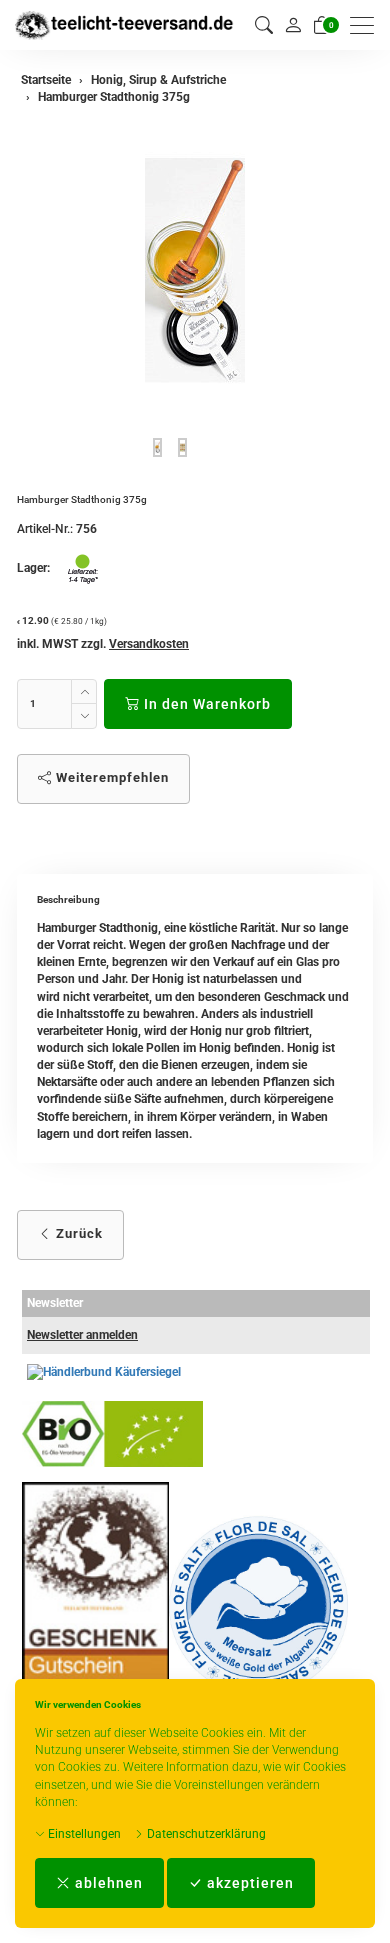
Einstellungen (83, 1834)
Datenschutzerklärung (205, 1834)
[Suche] (264, 25)
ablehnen (107, 1883)
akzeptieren (248, 1883)
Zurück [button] (77, 1233)
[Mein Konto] (293, 25)
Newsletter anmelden (82, 1335)
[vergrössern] (195, 270)
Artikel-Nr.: (45, 529)
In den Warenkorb (205, 704)
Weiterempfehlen (110, 777)
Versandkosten (149, 644)
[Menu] (367, 25)
